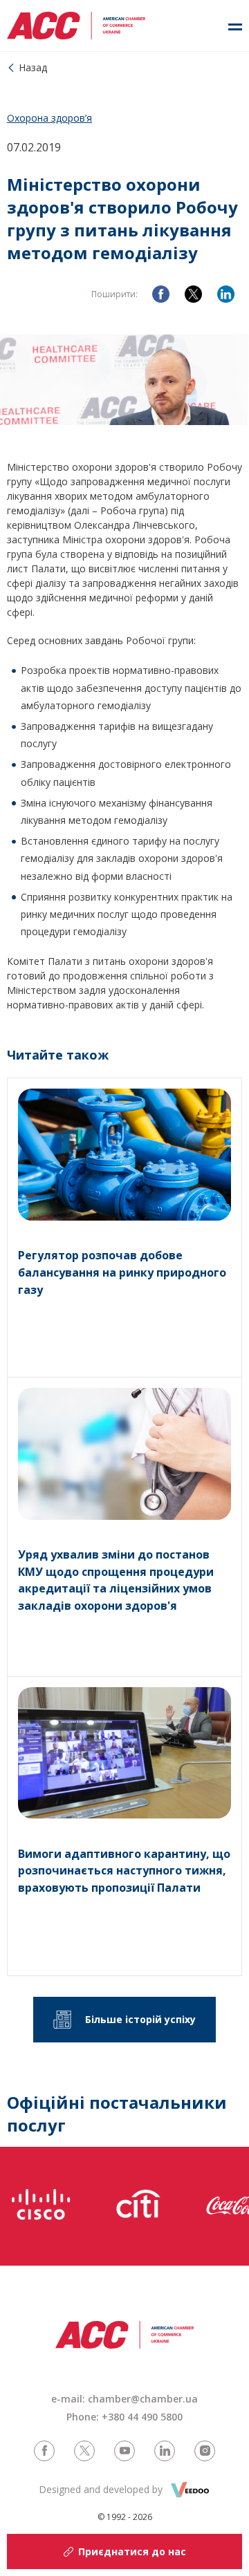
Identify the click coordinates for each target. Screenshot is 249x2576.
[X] (193, 294)
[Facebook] (161, 294)
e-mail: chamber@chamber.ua (124, 2399)
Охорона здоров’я (49, 118)
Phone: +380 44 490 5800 (124, 2417)
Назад (33, 67)
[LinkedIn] (226, 294)
